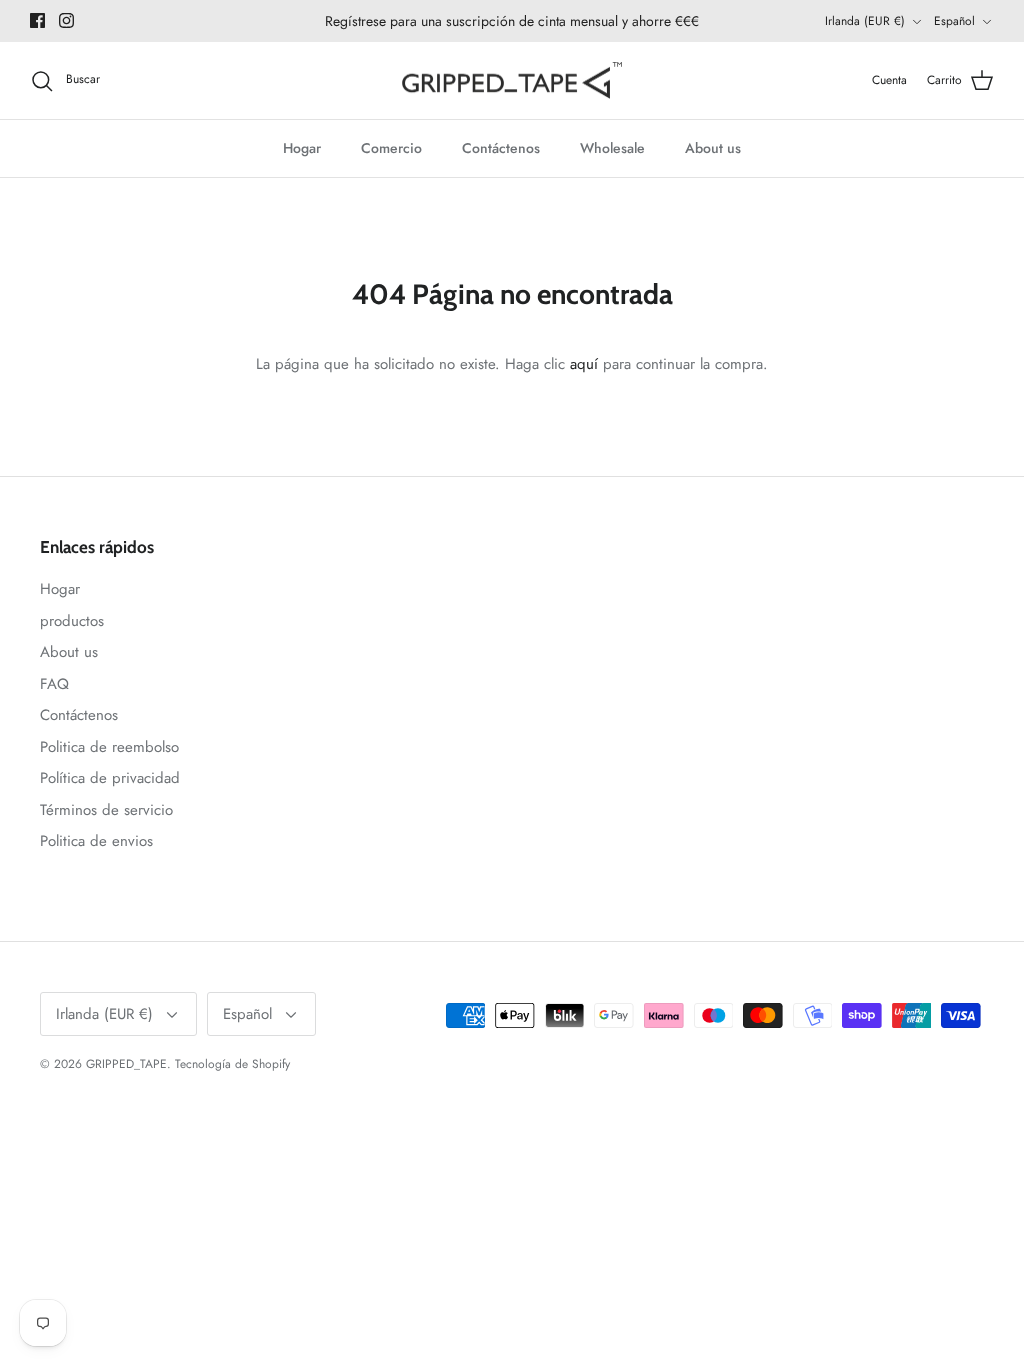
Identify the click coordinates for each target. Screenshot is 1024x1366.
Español (954, 21)
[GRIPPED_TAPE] (512, 81)
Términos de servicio (106, 810)
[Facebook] (37, 20)
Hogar (302, 148)
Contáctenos (501, 148)
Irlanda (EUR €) (865, 21)
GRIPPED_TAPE (126, 1064)
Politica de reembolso (109, 747)
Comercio (391, 148)
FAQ (54, 684)
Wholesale (612, 148)
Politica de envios (96, 841)
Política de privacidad (110, 778)
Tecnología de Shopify (232, 1064)
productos (72, 621)
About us (713, 148)
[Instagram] (66, 20)
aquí (584, 364)
